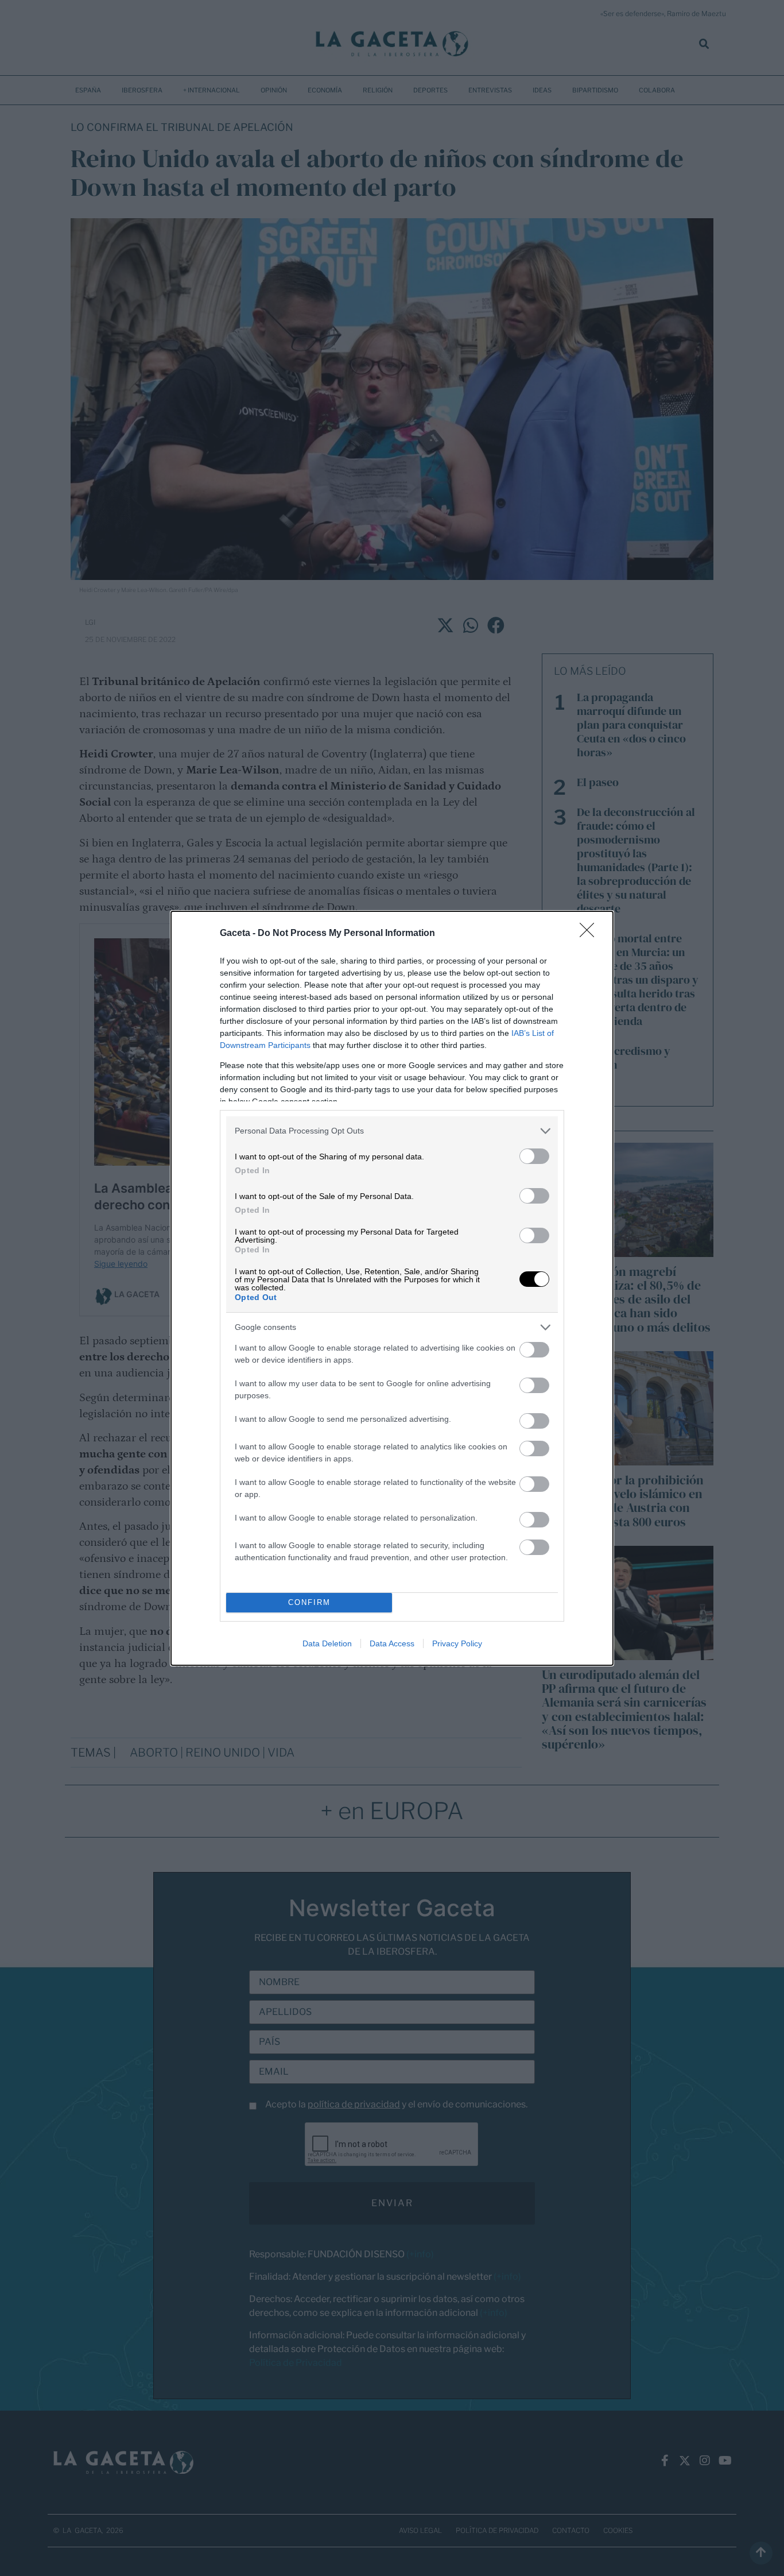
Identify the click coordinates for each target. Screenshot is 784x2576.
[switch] (534, 1156)
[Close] (591, 934)
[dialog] (392, 1288)
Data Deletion (327, 1643)
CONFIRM (309, 1602)
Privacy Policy (457, 1643)
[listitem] (392, 1131)
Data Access (392, 1643)
